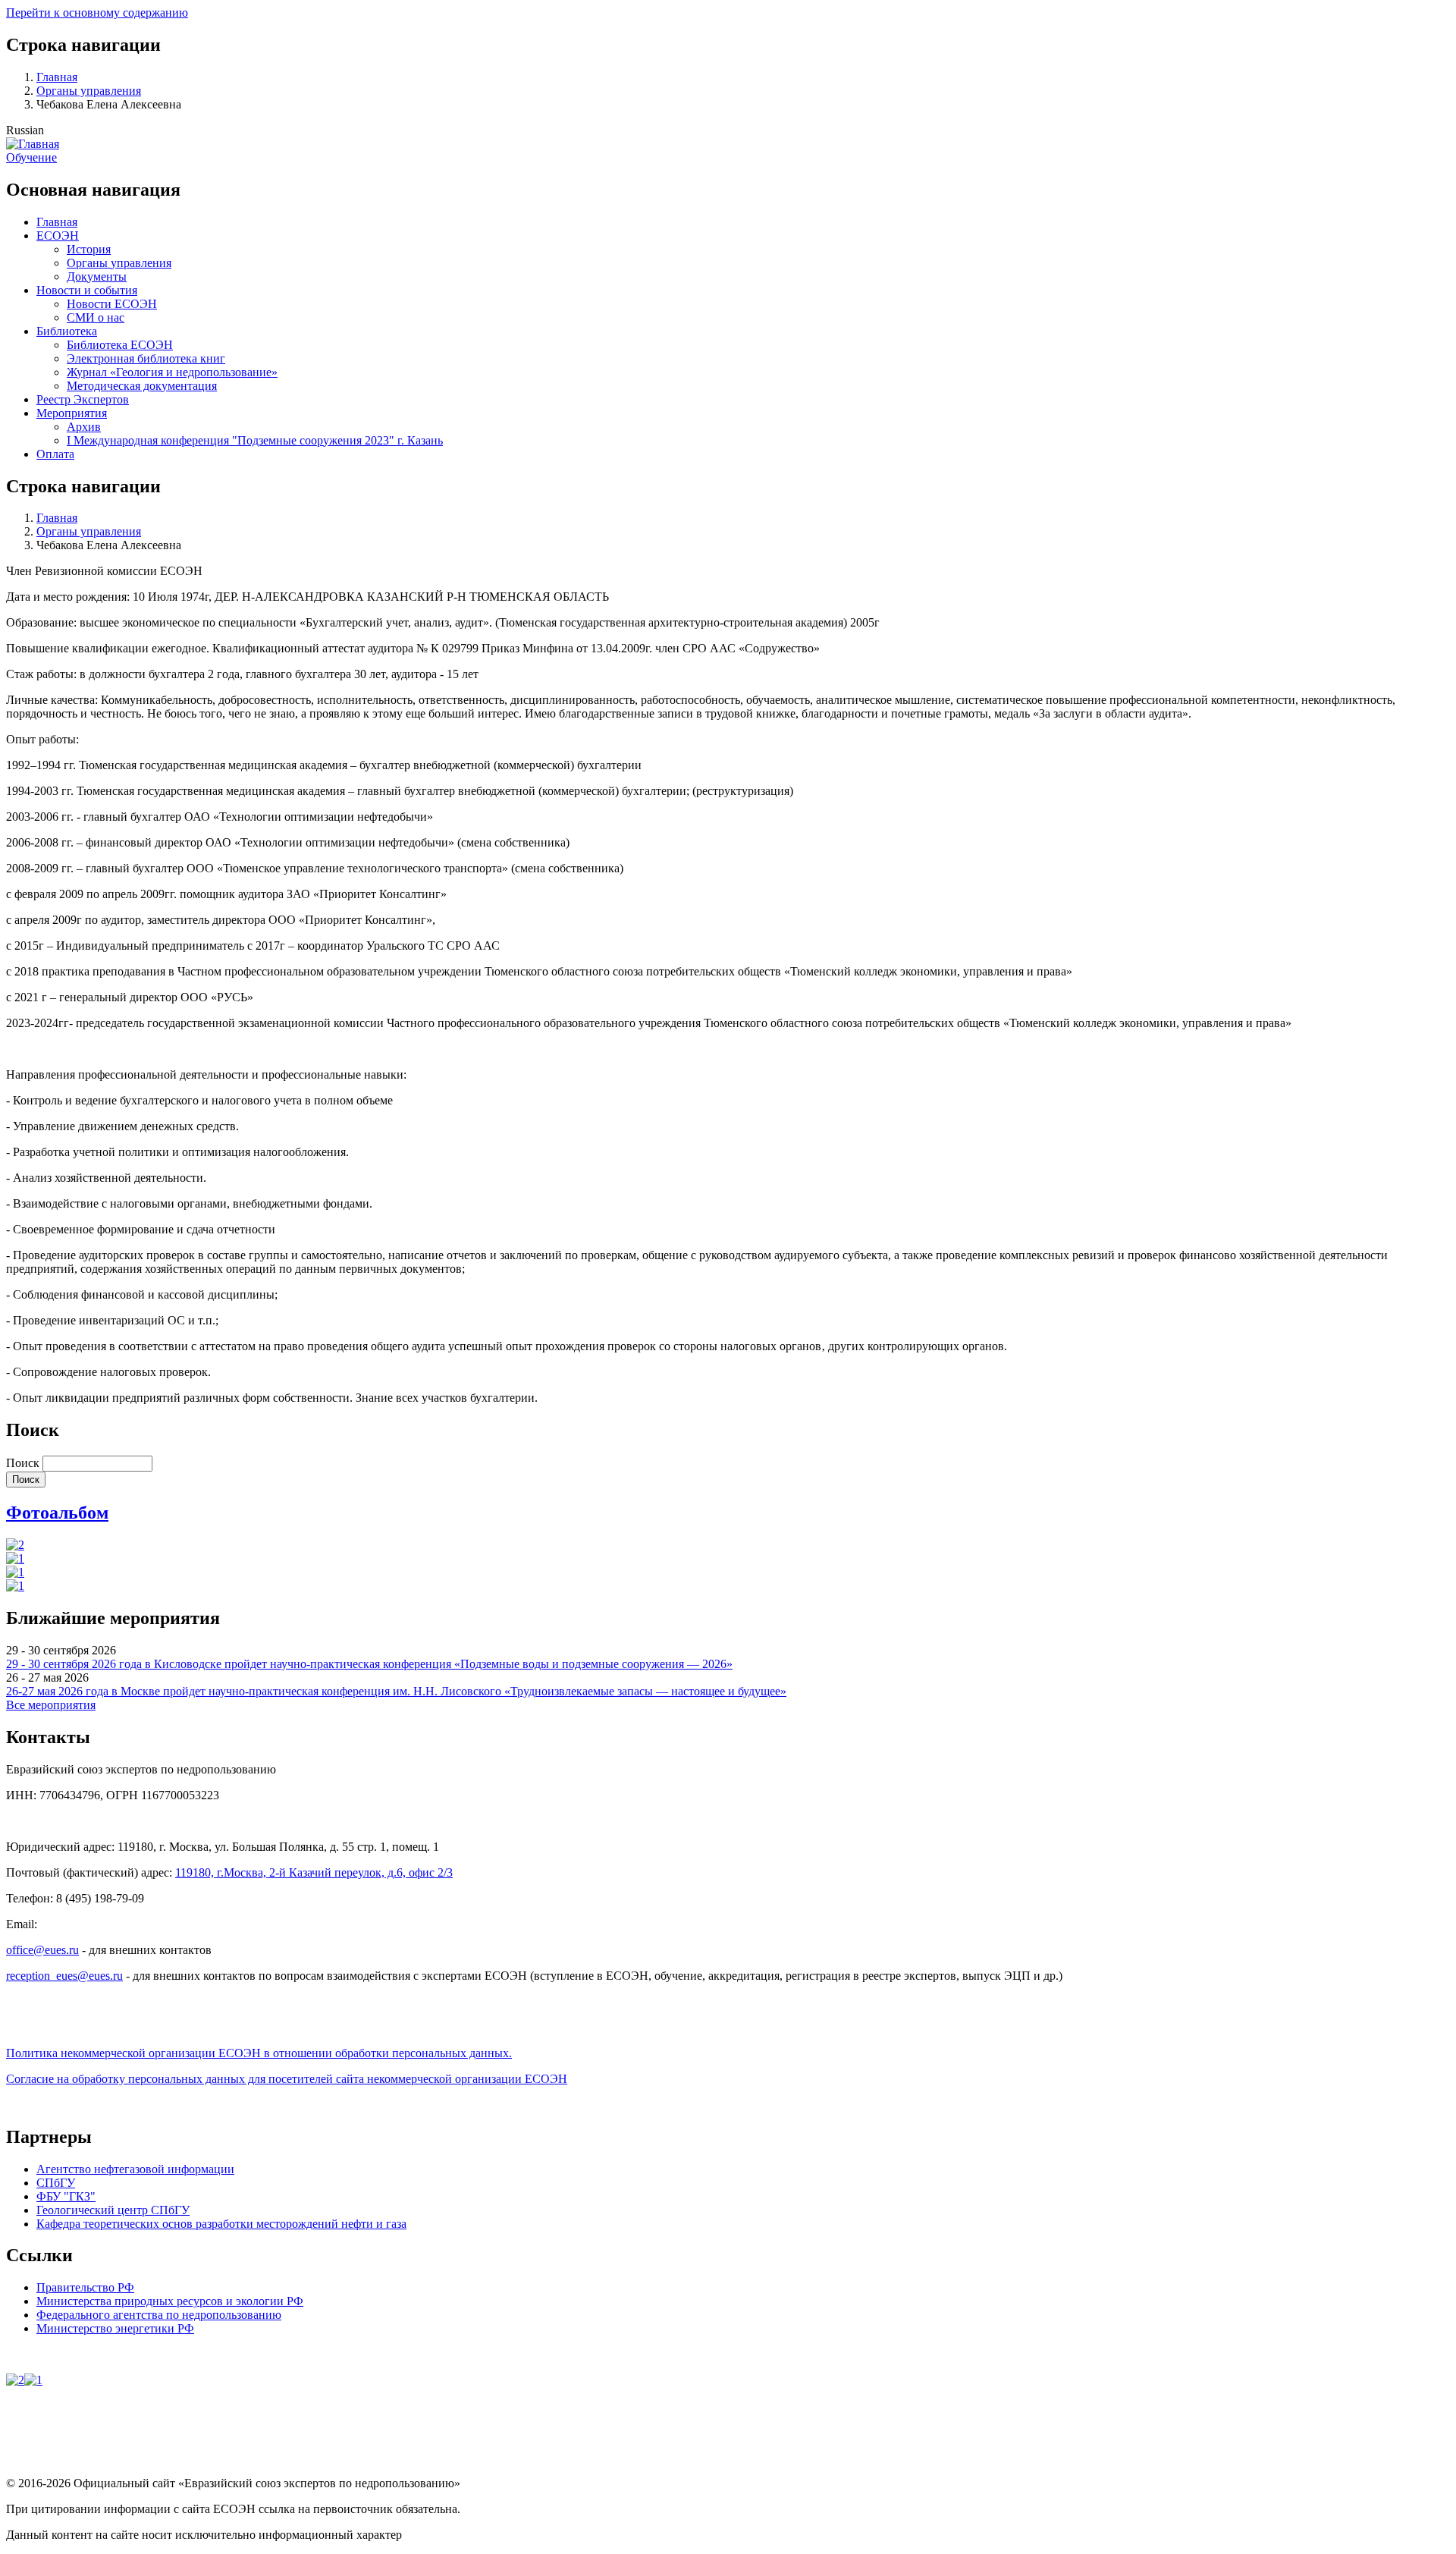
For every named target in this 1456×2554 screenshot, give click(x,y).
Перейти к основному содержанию (97, 13)
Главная (57, 77)
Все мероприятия (51, 1705)
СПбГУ (56, 2183)
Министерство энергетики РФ (115, 2328)
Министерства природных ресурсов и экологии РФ (170, 2301)
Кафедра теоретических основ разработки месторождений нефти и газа (221, 2224)
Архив (84, 427)
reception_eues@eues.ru (64, 1976)
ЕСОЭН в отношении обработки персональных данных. (259, 2053)
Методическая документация (142, 386)
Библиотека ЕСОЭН (120, 345)
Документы (97, 276)
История (89, 249)
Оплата (55, 454)
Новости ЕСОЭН (112, 304)
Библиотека (67, 331)
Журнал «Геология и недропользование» (172, 372)
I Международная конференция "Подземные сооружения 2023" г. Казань (255, 440)
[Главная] (33, 144)
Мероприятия (72, 413)
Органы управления (89, 91)
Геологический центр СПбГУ (113, 2210)
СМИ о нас (96, 317)
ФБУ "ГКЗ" (66, 2196)
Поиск (23, 1463)
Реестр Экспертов (83, 399)
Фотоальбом (57, 1513)
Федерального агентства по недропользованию (159, 2315)
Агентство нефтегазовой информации (135, 2169)
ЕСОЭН (58, 236)
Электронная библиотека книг (146, 358)
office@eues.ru (42, 1950)
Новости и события (87, 290)
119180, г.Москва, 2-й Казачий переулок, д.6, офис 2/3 (314, 1872)
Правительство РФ (85, 2287)
